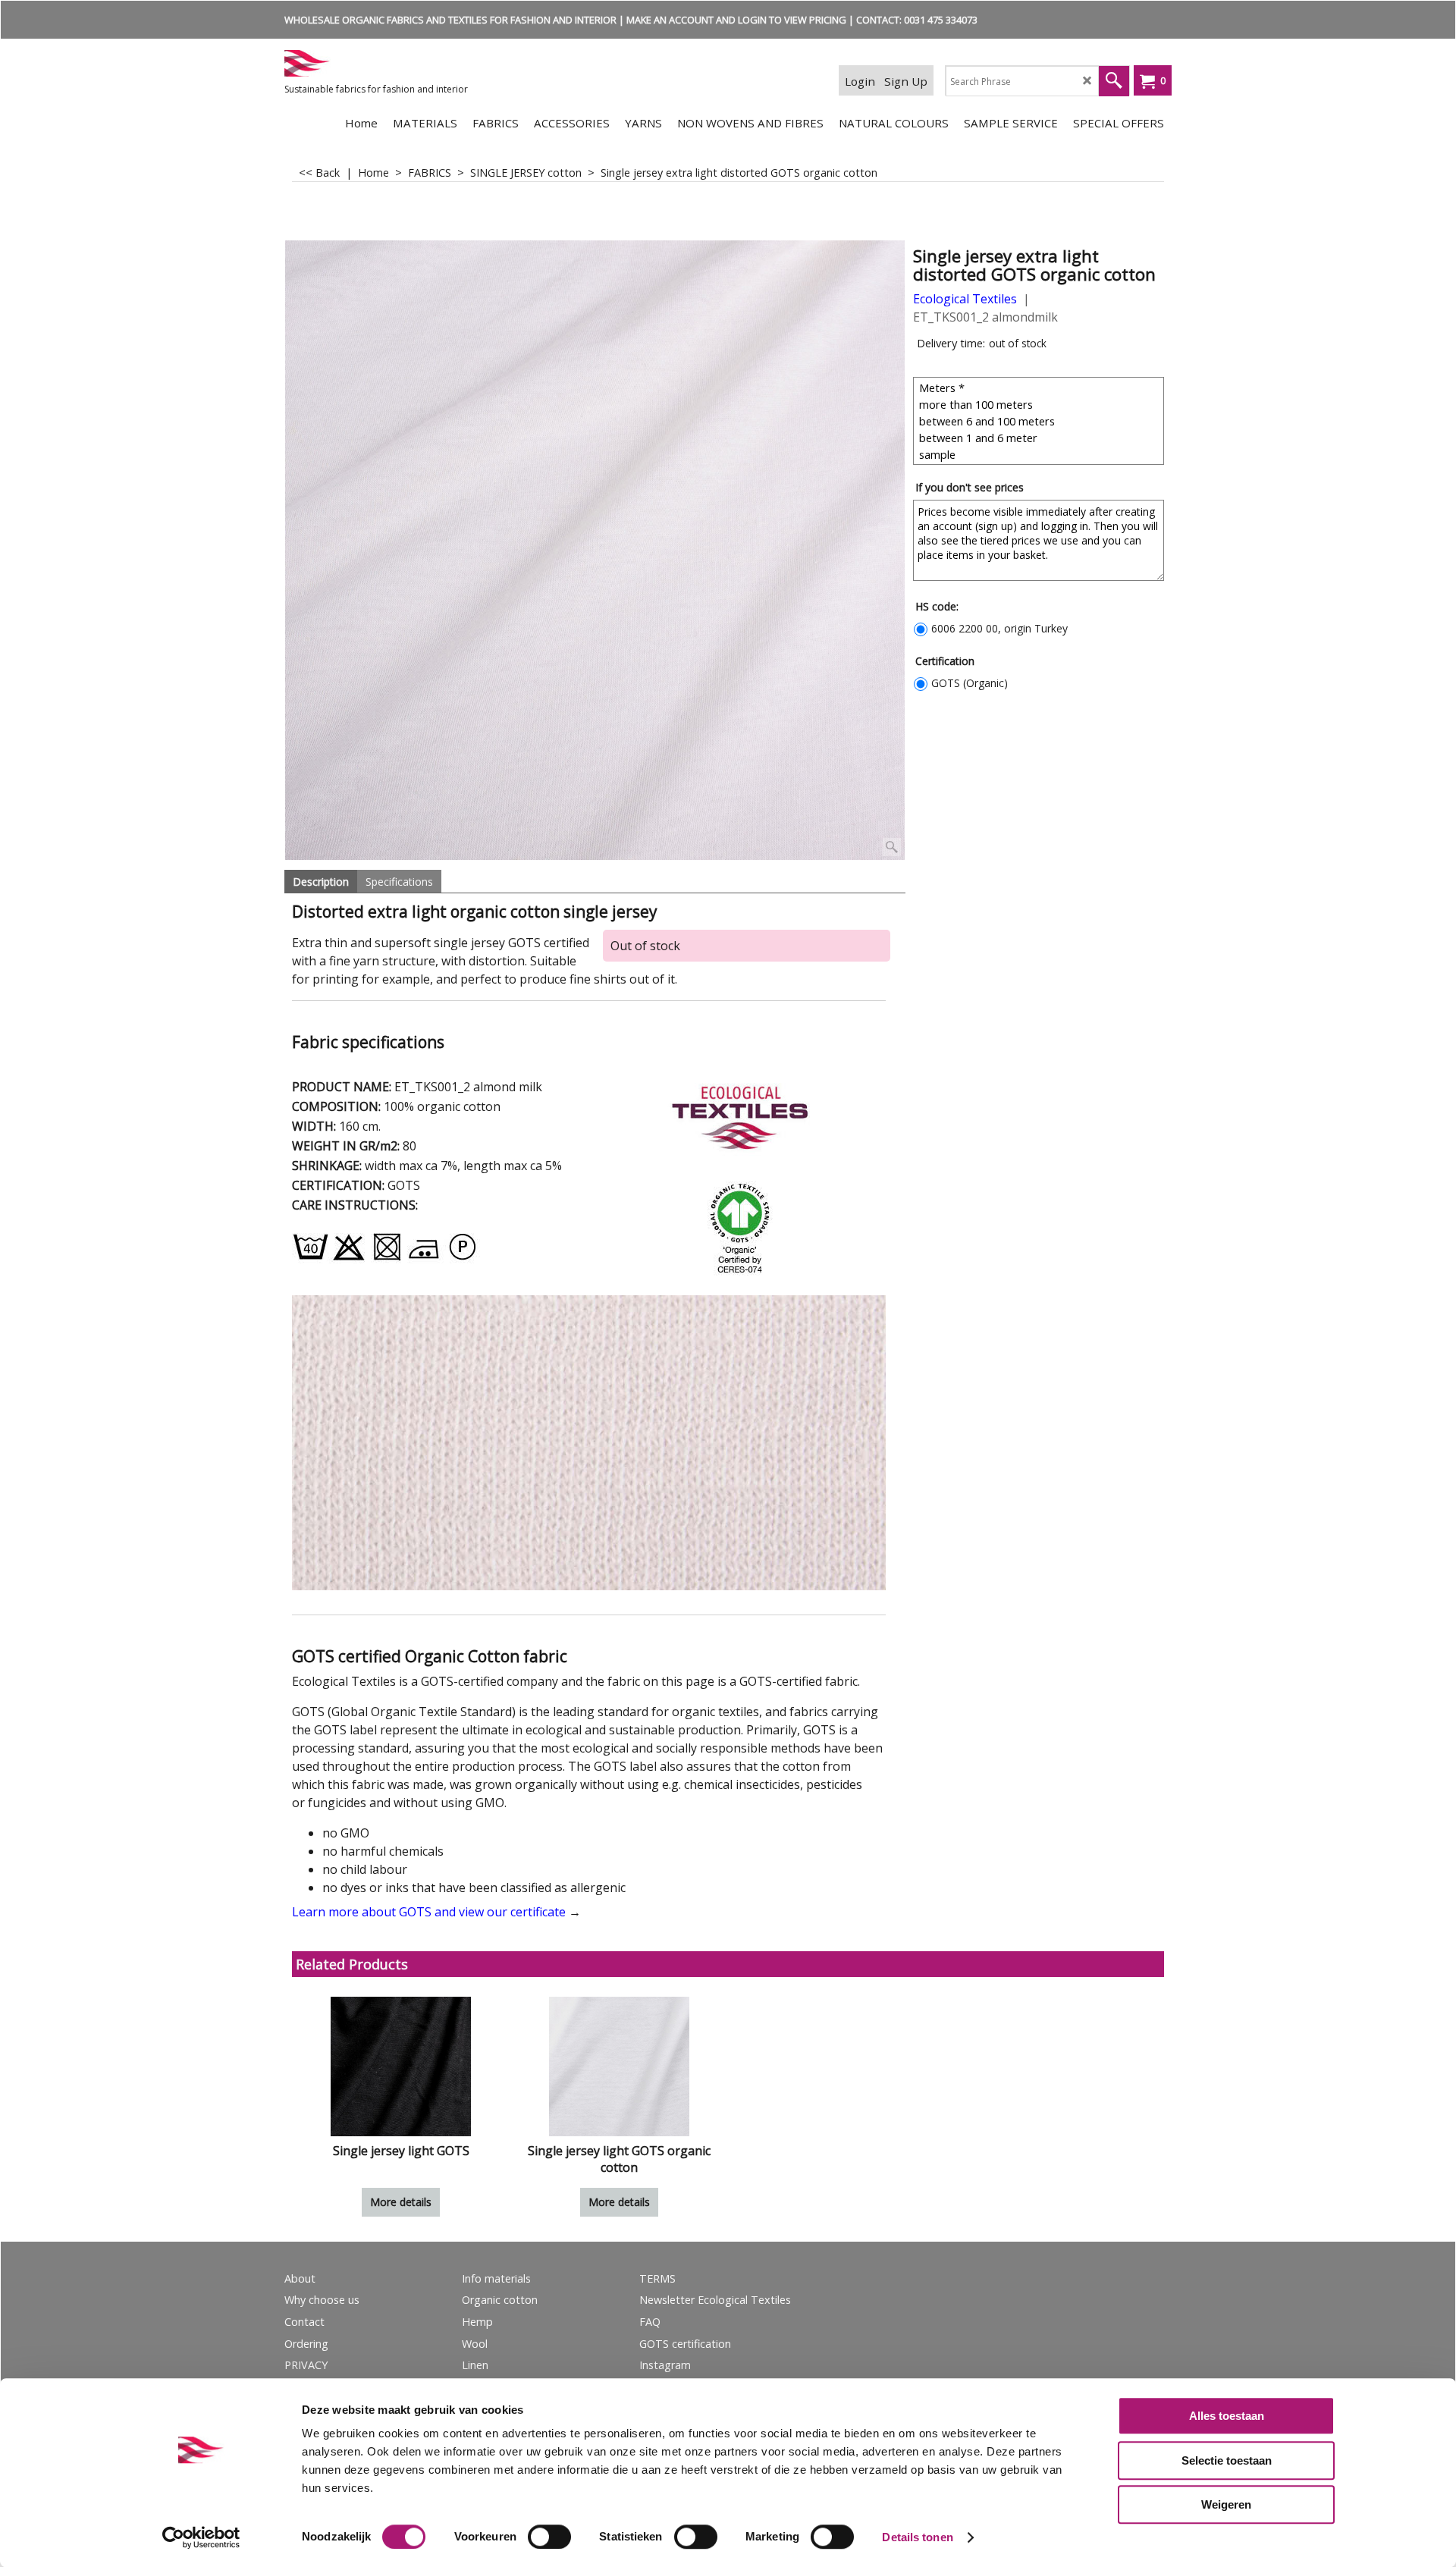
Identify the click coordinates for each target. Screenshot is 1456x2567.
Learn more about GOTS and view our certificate (429, 1912)
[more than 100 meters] (1040, 404)
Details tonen (917, 2537)
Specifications (399, 882)
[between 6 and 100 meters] (1040, 421)
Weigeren (1226, 2504)
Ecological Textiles (965, 299)
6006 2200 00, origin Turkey (999, 628)
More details (401, 2202)
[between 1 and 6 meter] (1040, 438)
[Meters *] (1040, 388)
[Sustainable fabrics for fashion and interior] (398, 63)
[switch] (549, 2537)
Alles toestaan (1227, 2416)
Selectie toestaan (1227, 2460)
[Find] (1114, 81)
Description (321, 882)
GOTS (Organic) (970, 683)
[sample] (1040, 454)
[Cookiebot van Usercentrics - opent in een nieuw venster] (201, 2537)
